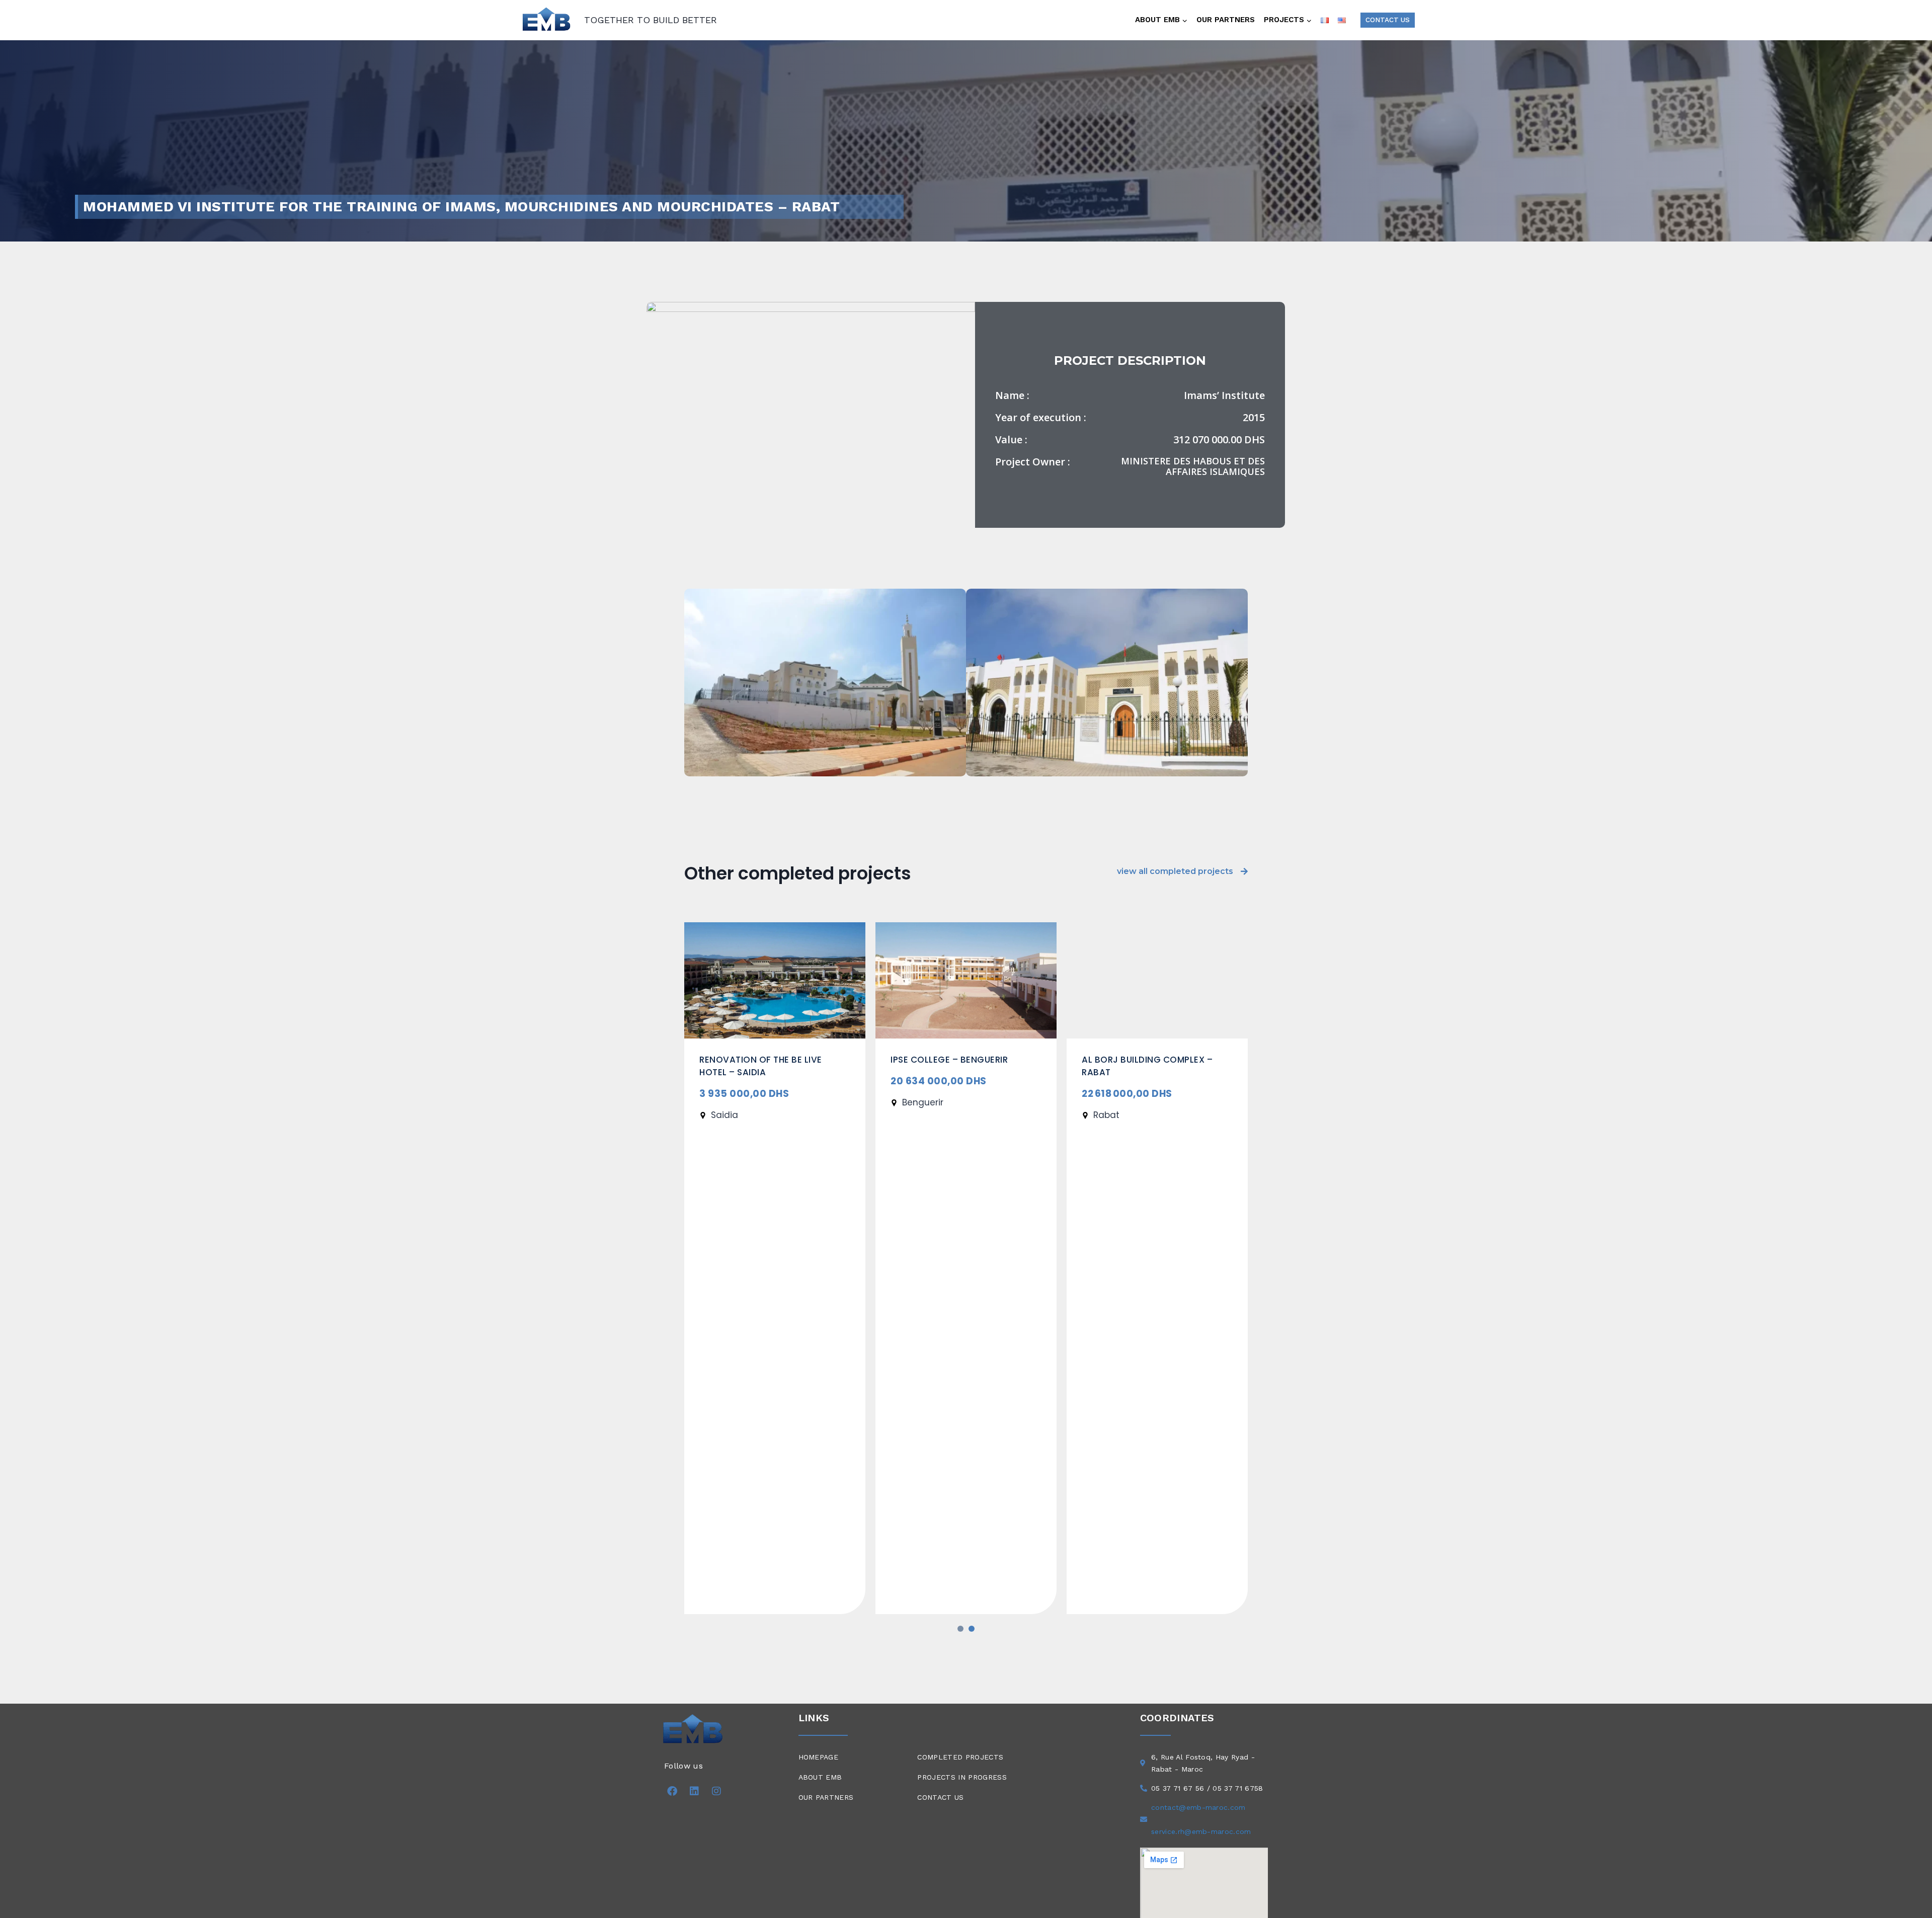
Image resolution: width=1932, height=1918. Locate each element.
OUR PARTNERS (1226, 20)
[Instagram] (716, 1791)
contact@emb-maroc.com (1198, 1807)
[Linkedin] (694, 1791)
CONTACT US (1388, 20)
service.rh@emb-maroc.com (1201, 1831)
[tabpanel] (775, 1268)
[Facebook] (672, 1791)
